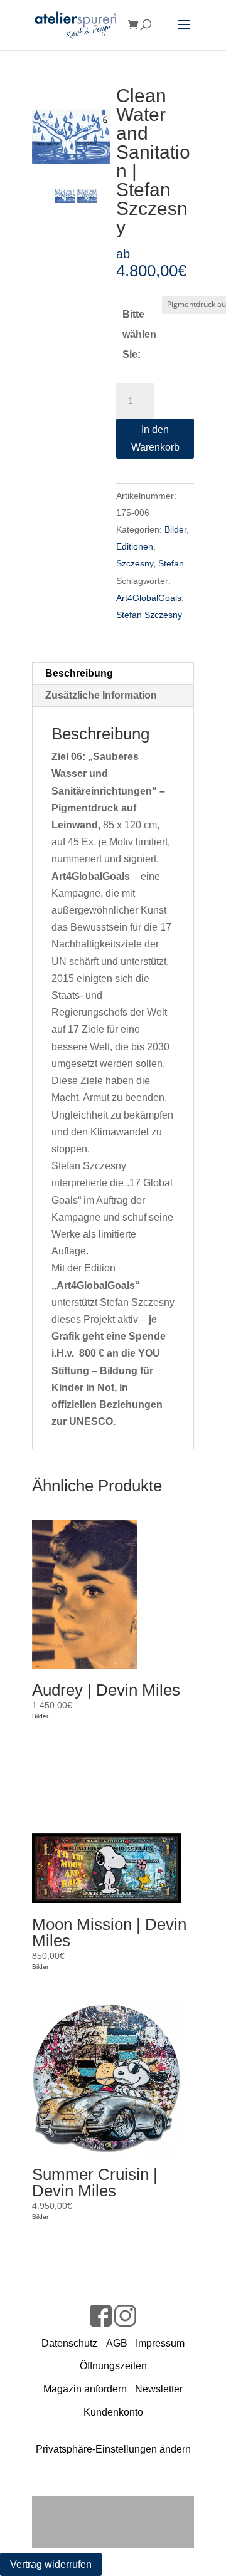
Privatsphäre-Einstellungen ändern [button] (113, 2449)
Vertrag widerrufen (51, 2564)
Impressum (160, 2343)
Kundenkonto (113, 2412)
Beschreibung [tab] (79, 673)
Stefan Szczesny (149, 615)
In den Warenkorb (155, 438)
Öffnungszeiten (113, 2366)
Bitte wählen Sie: (139, 334)
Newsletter (159, 2389)
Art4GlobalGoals (149, 598)
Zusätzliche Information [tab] (101, 695)
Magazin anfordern (85, 2389)
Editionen (135, 546)
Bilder (175, 529)
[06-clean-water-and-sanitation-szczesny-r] (87, 193)
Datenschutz (69, 2343)
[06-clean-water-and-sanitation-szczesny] (71, 125)
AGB (117, 2343)
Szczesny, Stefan (150, 563)
